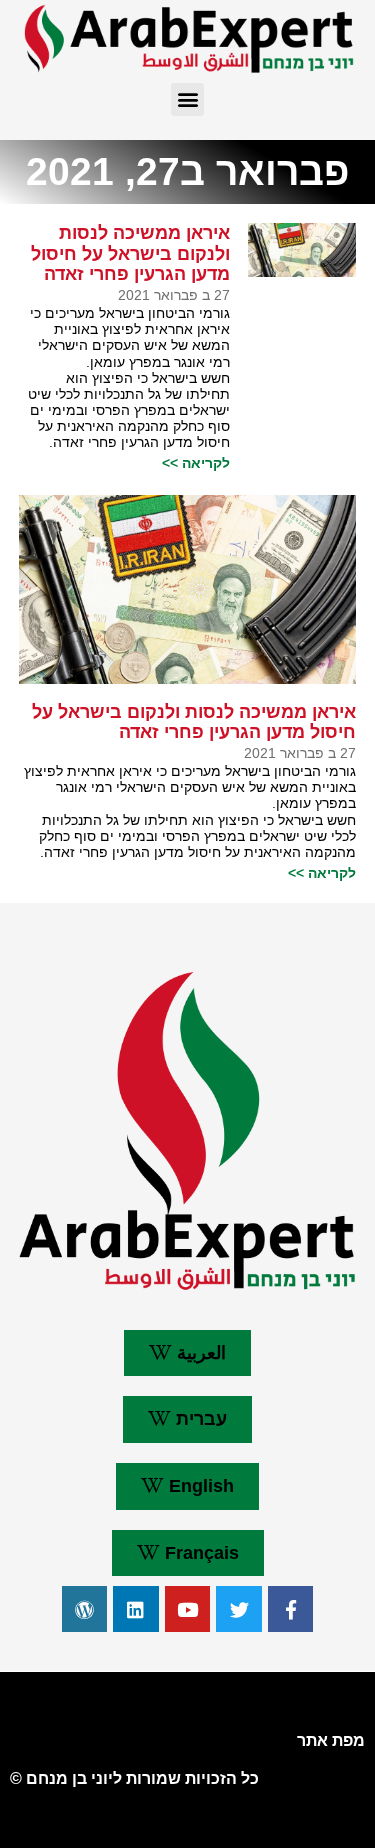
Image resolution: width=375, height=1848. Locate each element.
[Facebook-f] (291, 1609)
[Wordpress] (85, 1609)
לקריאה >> (196, 463)
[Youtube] (188, 1609)
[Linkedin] (136, 1609)
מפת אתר (331, 1740)
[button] (187, 99)
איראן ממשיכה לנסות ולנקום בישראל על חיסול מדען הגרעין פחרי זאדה (130, 253)
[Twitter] (239, 1609)
